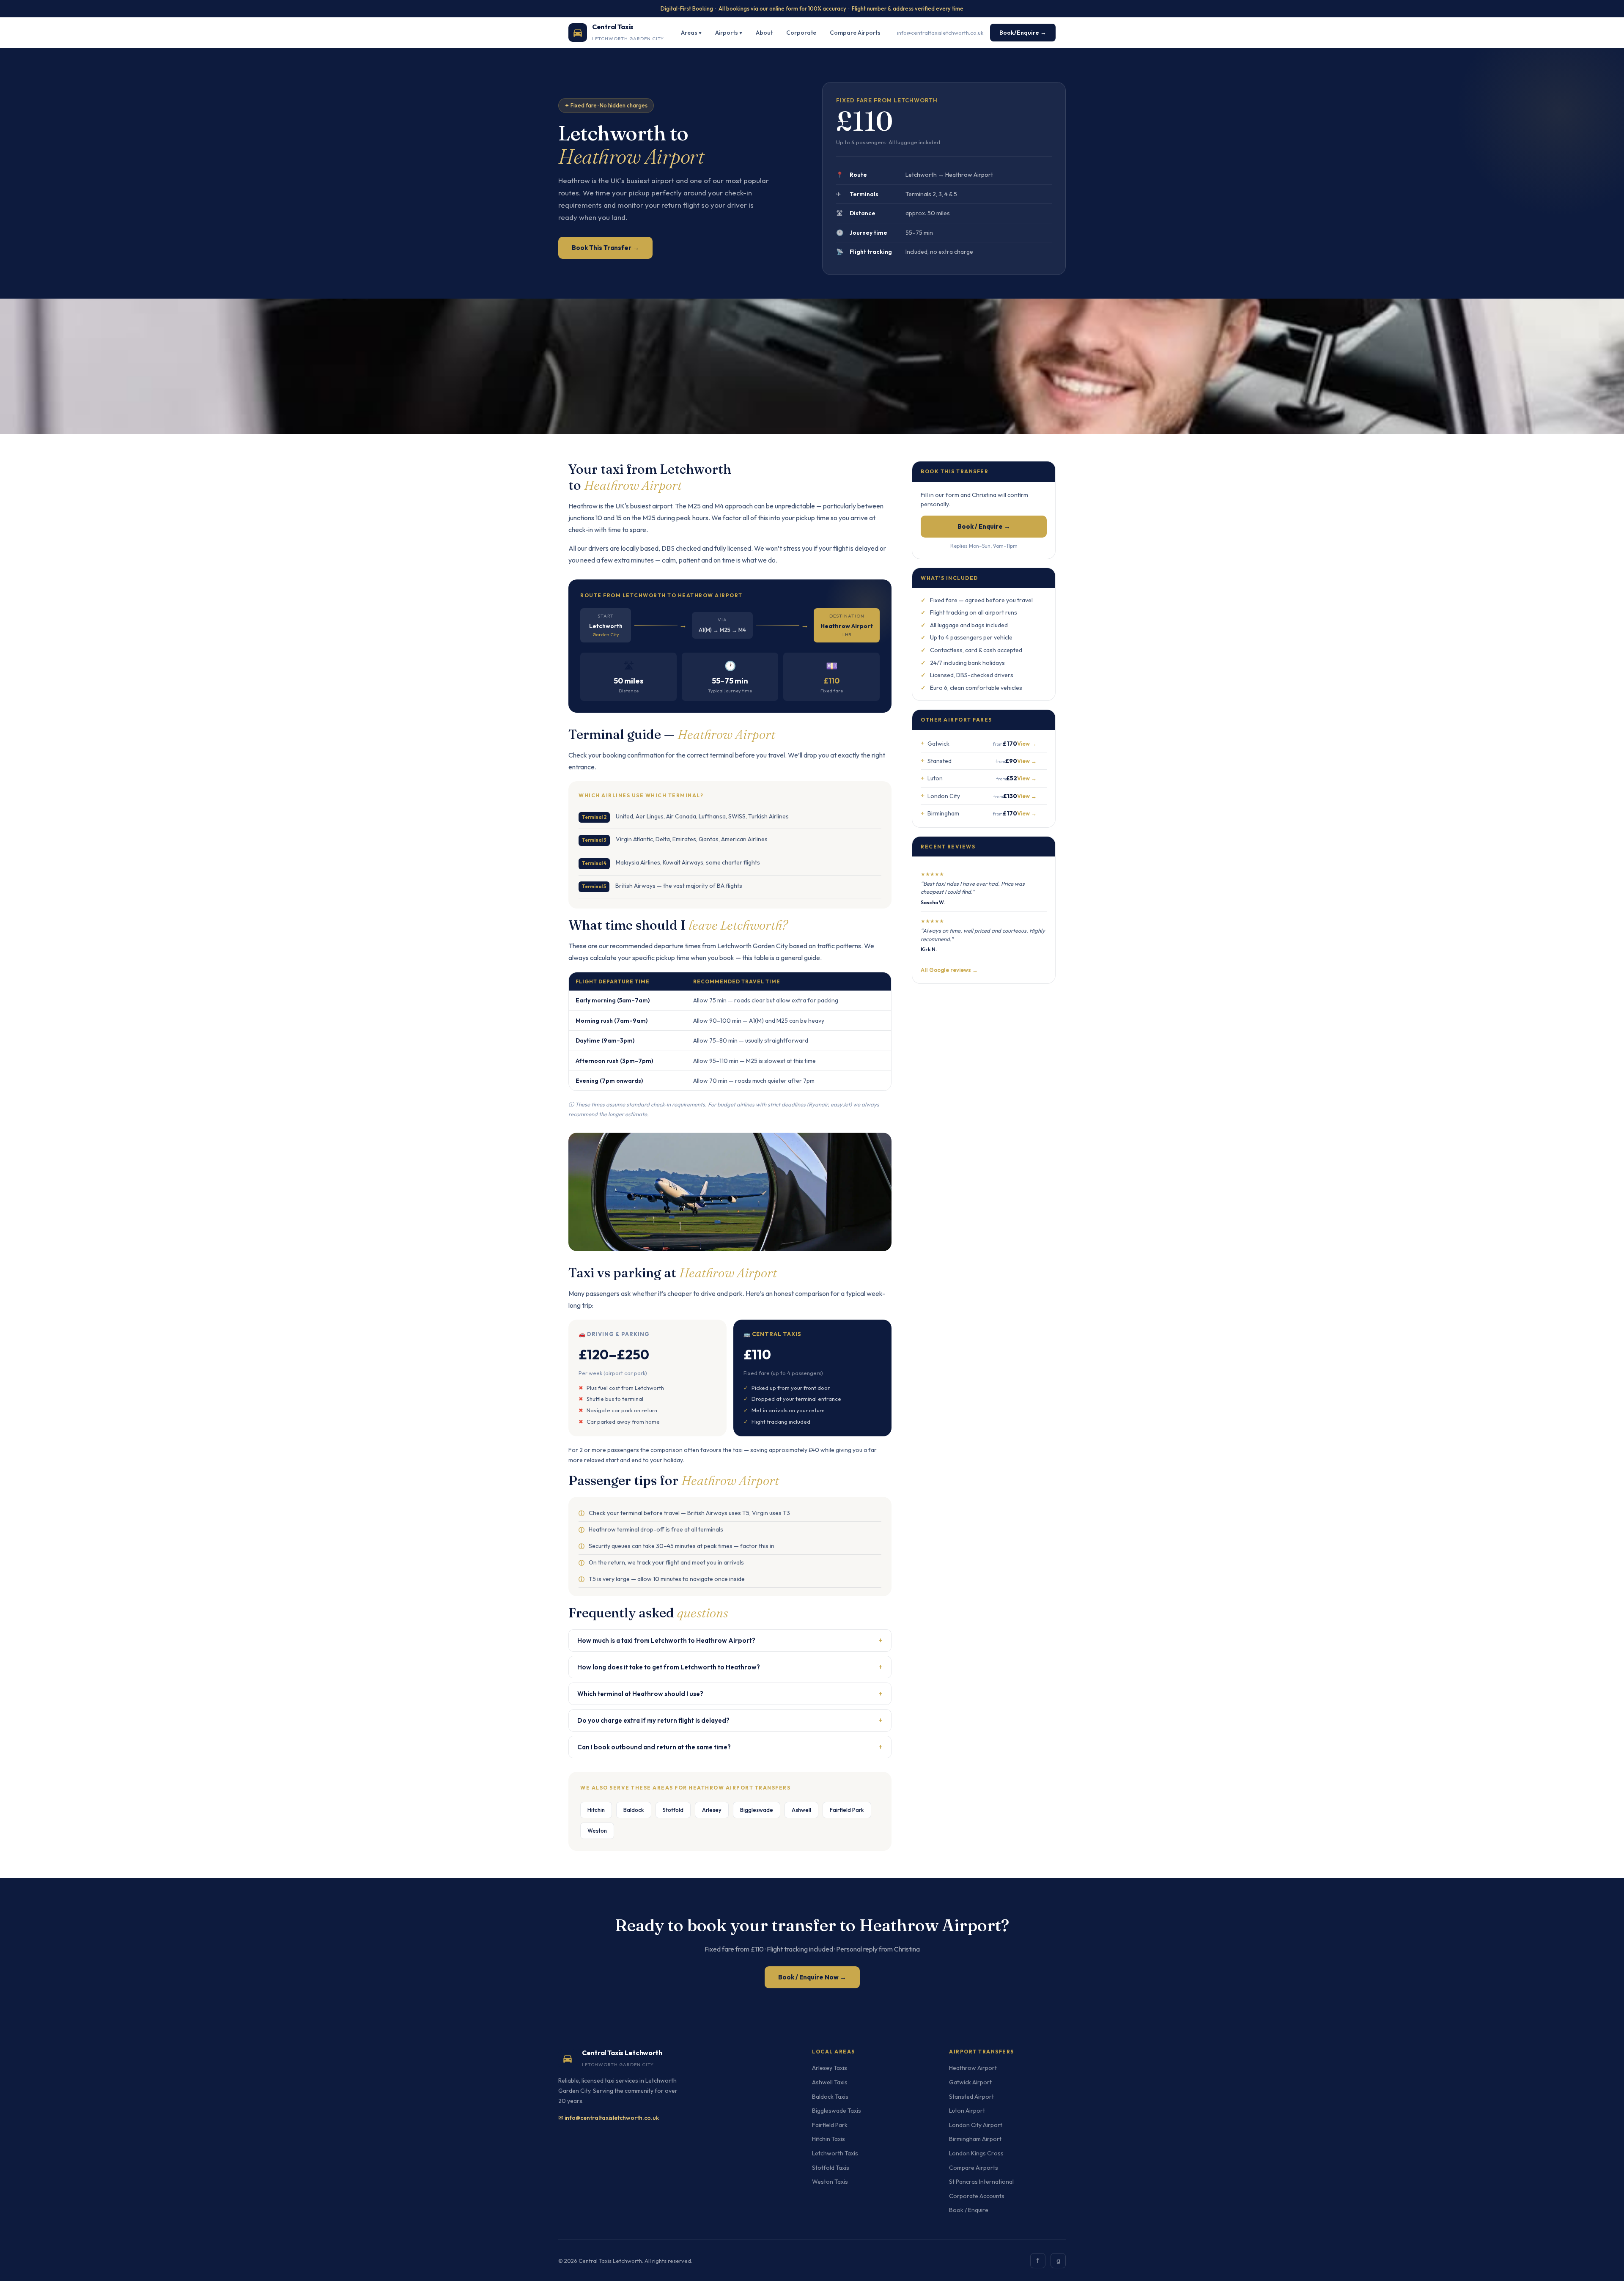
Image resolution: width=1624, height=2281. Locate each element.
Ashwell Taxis (830, 2082)
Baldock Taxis (830, 2097)
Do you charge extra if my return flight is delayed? (730, 1720)
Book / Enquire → (984, 526)
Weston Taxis (830, 2182)
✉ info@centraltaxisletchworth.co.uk (609, 2118)
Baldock (634, 1810)
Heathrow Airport (973, 2068)
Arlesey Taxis (830, 2068)
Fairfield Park (847, 1810)
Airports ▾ (729, 33)
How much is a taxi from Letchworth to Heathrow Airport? (730, 1640)
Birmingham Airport (975, 2139)
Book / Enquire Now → (812, 1977)
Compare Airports (855, 33)
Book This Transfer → (605, 248)
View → (1027, 744)
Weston (597, 1831)
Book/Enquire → (1023, 33)
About (764, 33)
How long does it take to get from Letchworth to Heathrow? (730, 1667)
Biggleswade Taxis (837, 2111)
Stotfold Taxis (831, 2168)
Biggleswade (757, 1810)
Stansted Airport (971, 2097)
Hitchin (596, 1810)
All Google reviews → (949, 970)
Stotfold (673, 1810)
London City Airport (976, 2125)
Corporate (801, 33)
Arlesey (712, 1810)
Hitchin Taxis (828, 2139)
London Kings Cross (976, 2153)
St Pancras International (981, 2182)
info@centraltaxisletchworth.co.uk (940, 32)
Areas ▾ (691, 33)
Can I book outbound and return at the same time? (730, 1747)
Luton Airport (967, 2111)
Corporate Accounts (977, 2196)
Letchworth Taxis (835, 2153)
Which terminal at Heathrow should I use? (730, 1693)
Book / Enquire (969, 2210)
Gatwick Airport (970, 2082)
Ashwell (801, 1810)
